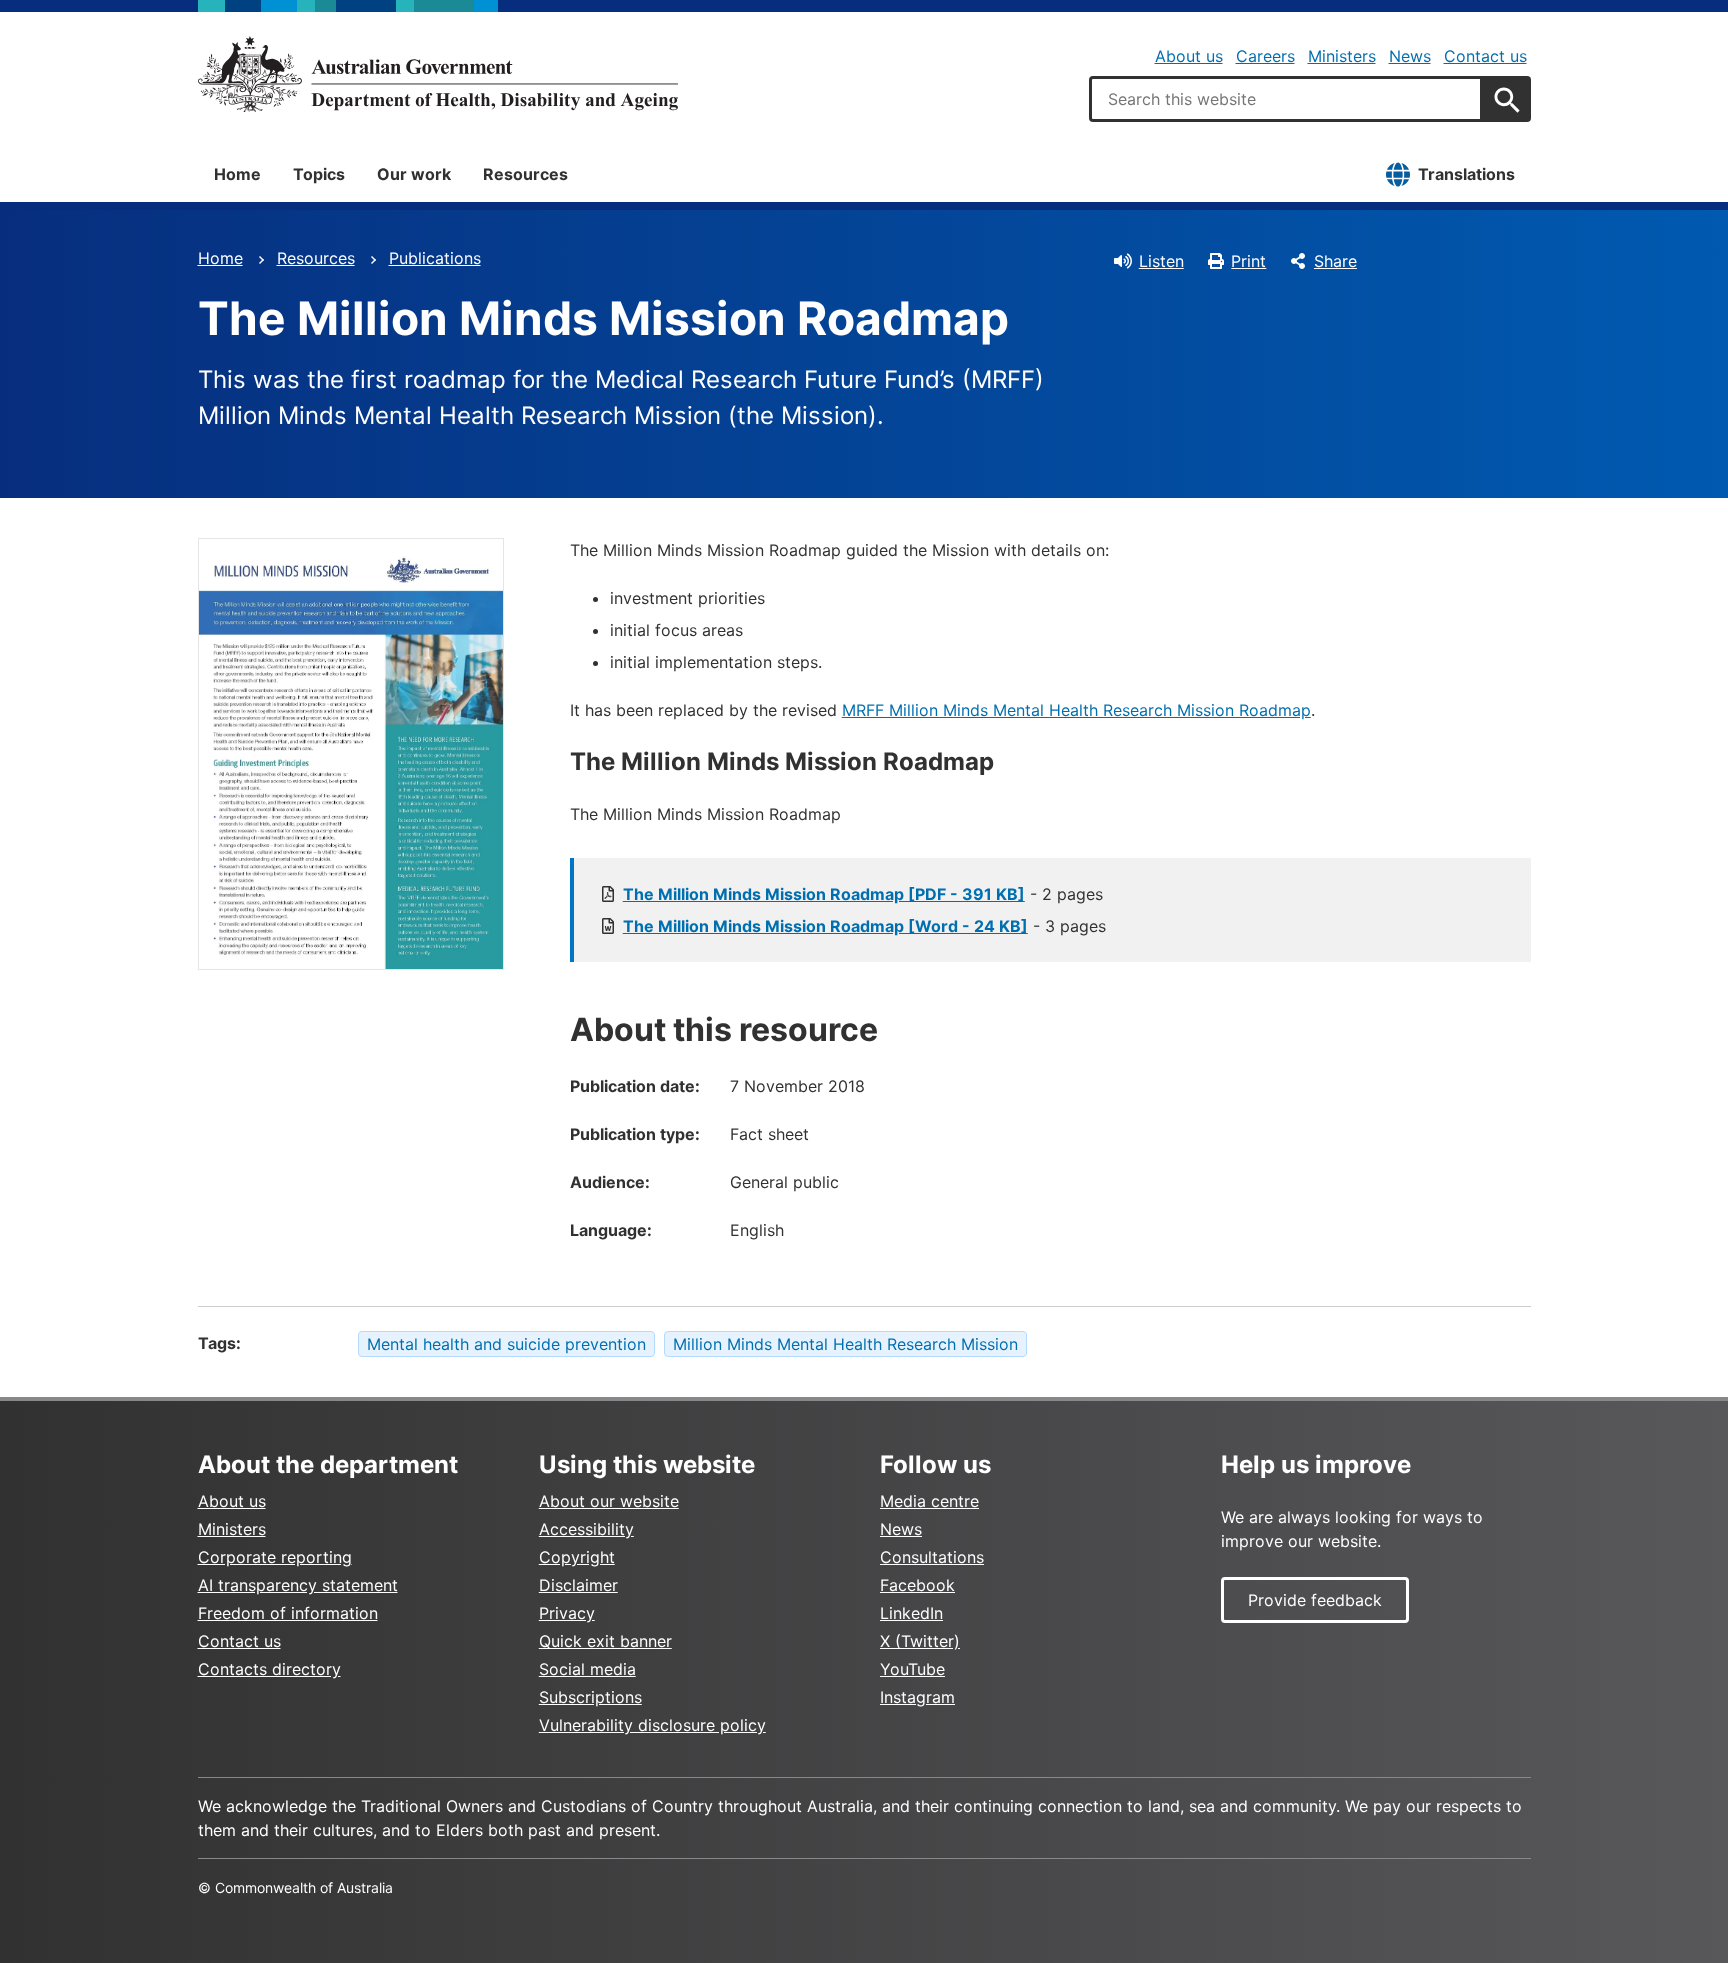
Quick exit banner (605, 1641)
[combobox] (1286, 99)
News (1410, 56)
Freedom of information (288, 1613)
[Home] (438, 74)
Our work (414, 174)
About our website (609, 1501)
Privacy (567, 1613)
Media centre (929, 1501)
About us (1189, 56)
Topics (319, 174)
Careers (1265, 56)
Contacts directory (269, 1669)
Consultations (932, 1557)
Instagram (917, 1697)
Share (1335, 261)
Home (237, 174)
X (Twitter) (920, 1641)
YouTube (912, 1669)
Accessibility (586, 1529)
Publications (435, 258)
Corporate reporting (275, 1557)
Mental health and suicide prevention (506, 1344)
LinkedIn (911, 1613)
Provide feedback (1315, 1600)
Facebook (917, 1585)
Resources (525, 174)
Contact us (1485, 56)
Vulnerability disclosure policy (652, 1725)
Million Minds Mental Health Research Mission (845, 1344)
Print (1248, 261)
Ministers (1342, 56)
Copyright (577, 1557)
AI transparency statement (298, 1585)
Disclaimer (578, 1585)
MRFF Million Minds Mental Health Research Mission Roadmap (1076, 710)
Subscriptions (590, 1697)
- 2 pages (863, 894)
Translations (1466, 174)
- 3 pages (864, 926)
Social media (587, 1669)
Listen (1161, 261)
